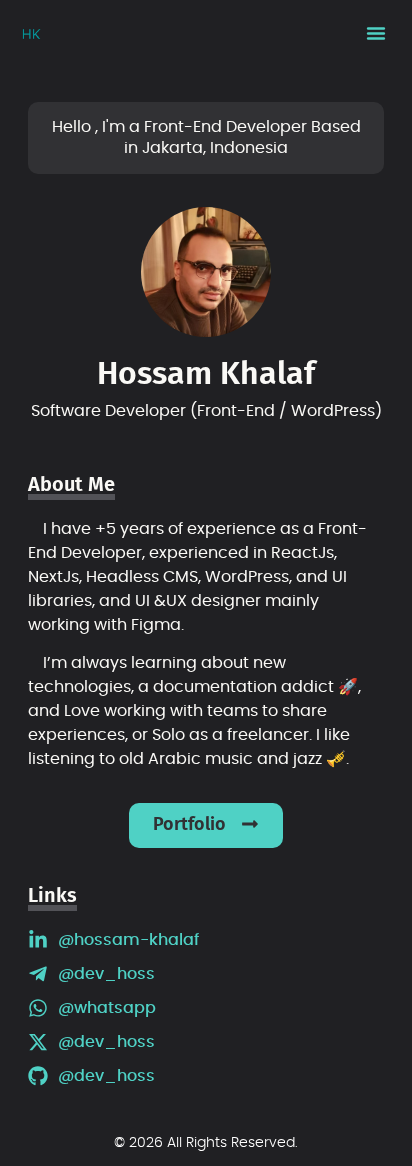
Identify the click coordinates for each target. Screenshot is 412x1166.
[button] (376, 33)
